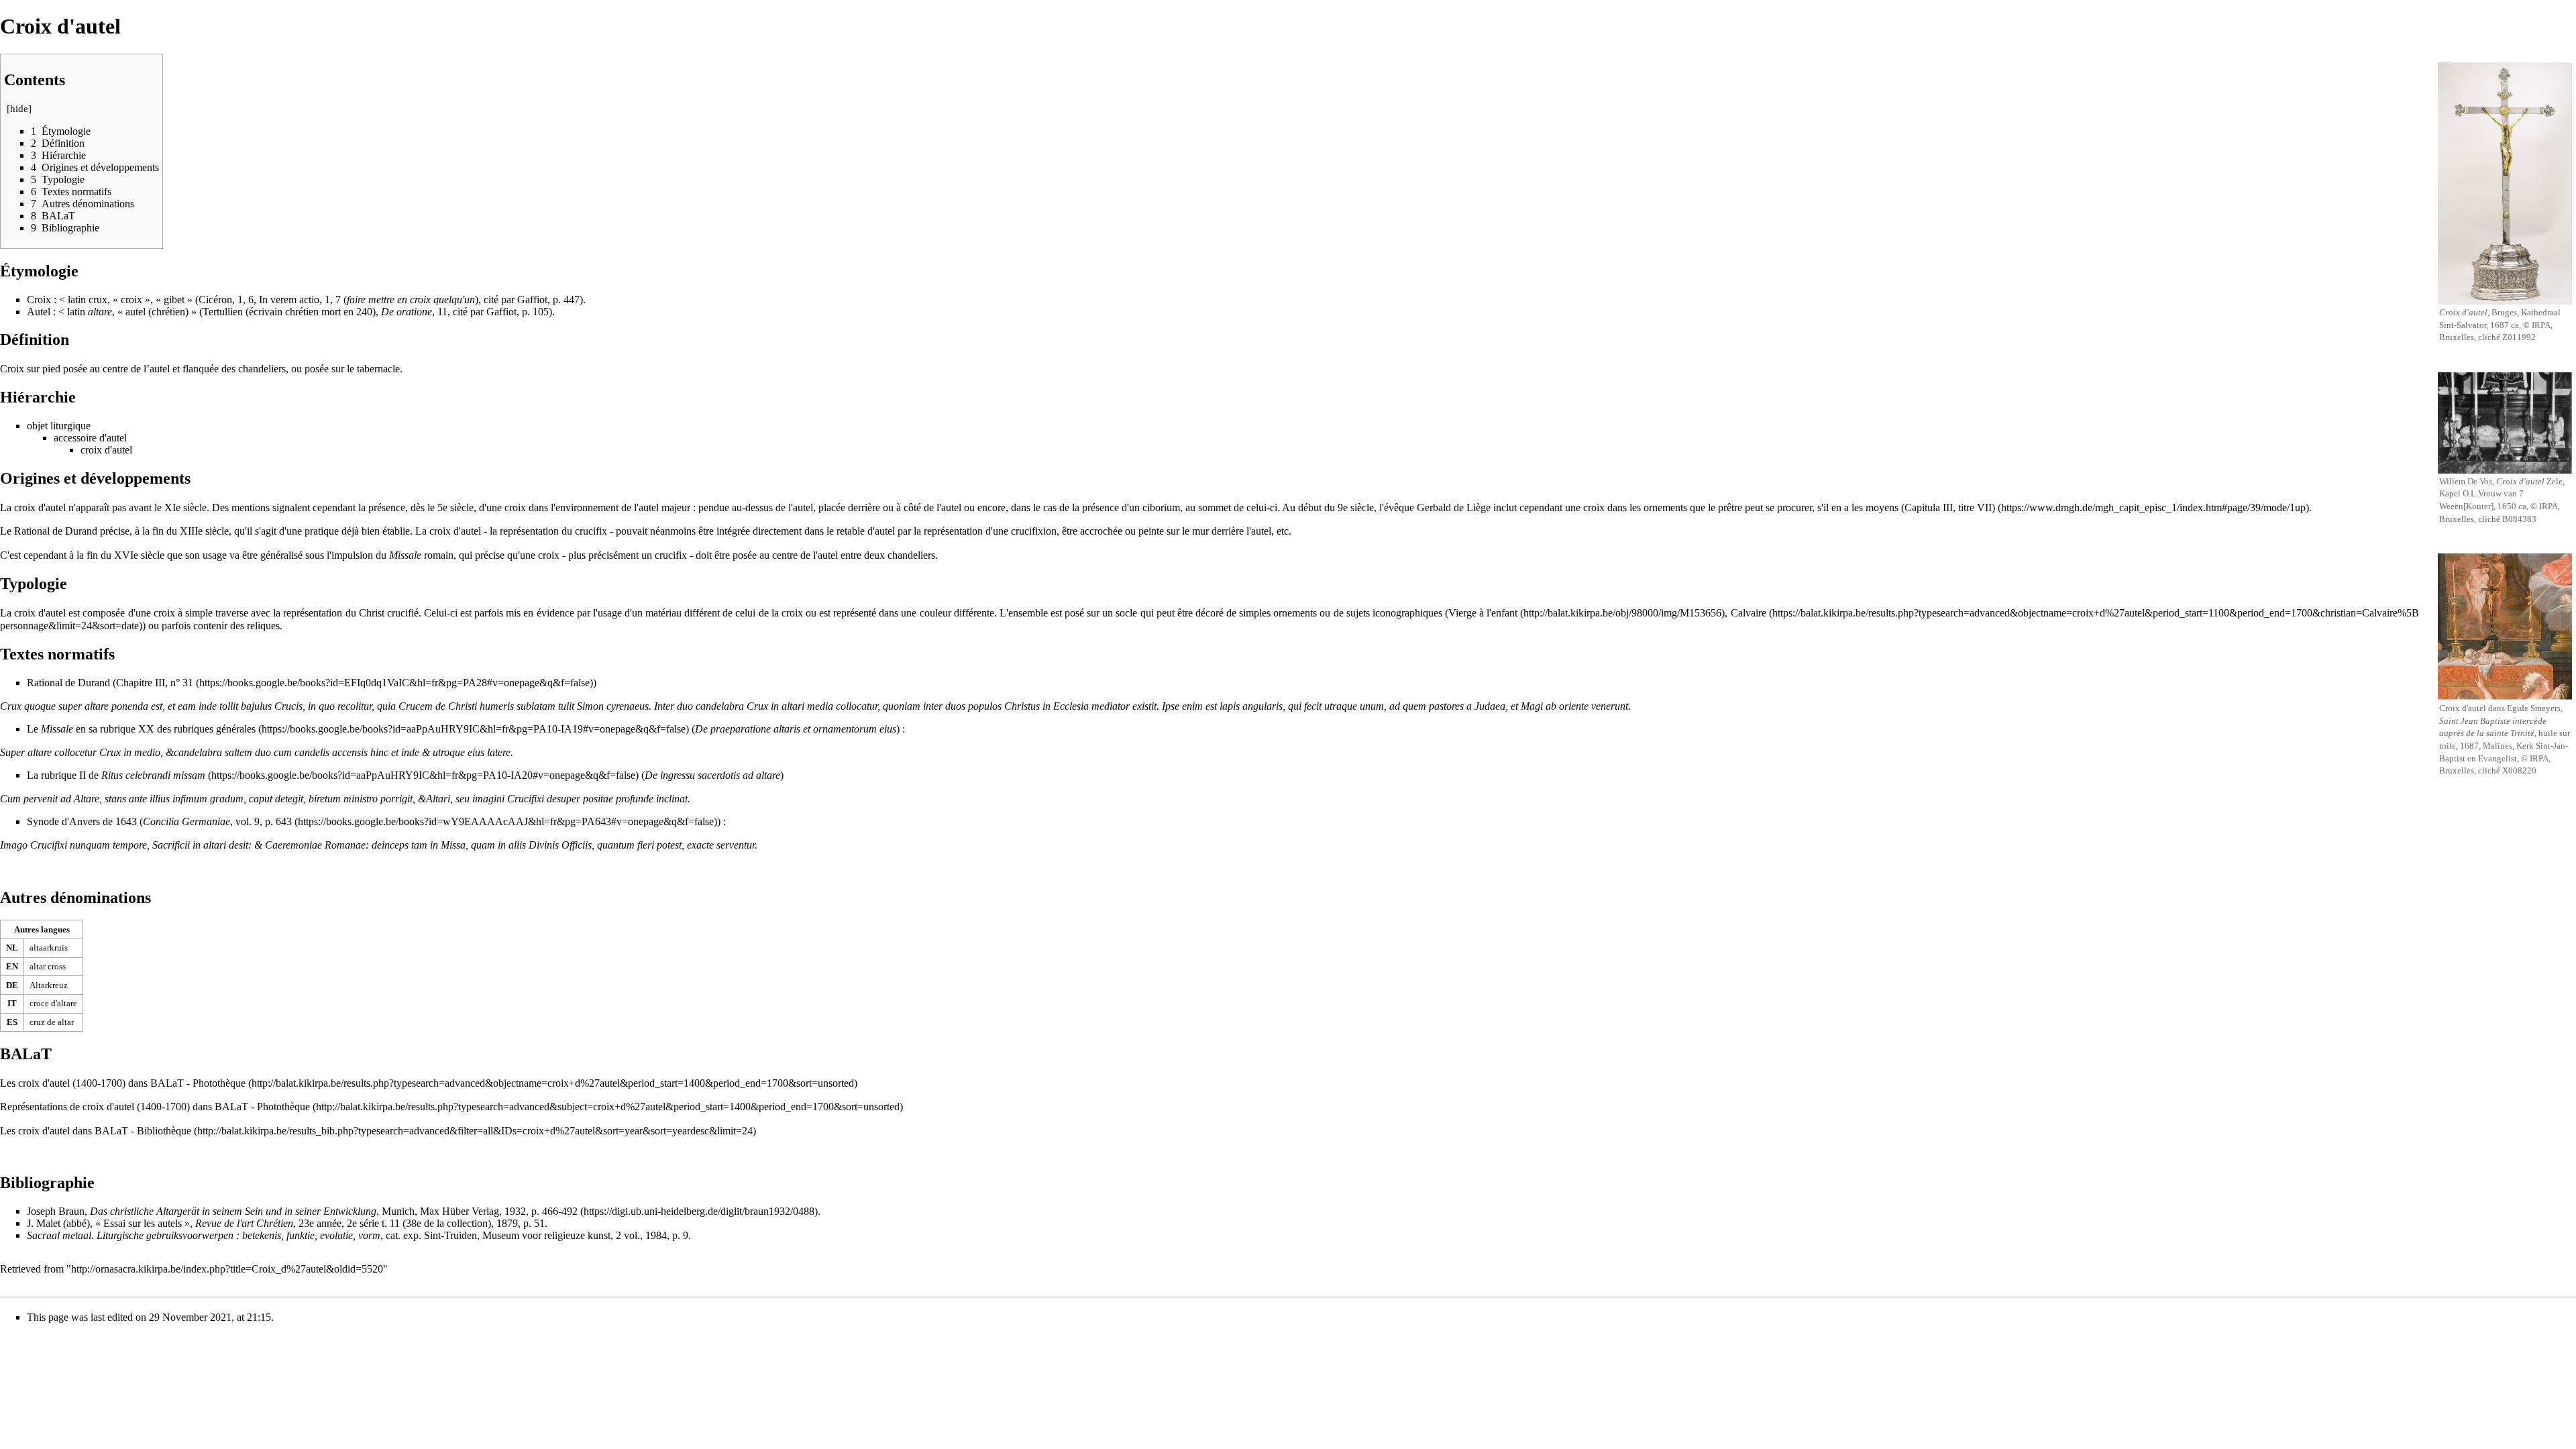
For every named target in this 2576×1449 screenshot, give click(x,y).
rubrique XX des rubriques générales (178, 729)
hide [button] (19, 109)
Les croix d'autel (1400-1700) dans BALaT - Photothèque (123, 1083)
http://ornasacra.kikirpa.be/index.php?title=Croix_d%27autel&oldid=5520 (227, 1269)
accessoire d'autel (90, 438)
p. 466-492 (554, 1211)
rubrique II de (123, 775)
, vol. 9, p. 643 (217, 821)
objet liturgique (59, 426)
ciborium (1161, 507)
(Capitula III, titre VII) (1948, 507)
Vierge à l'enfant (1483, 613)
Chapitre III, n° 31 (155, 683)
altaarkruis (49, 948)
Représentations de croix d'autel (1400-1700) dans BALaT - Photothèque (155, 1107)
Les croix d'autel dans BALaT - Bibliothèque (96, 1131)
